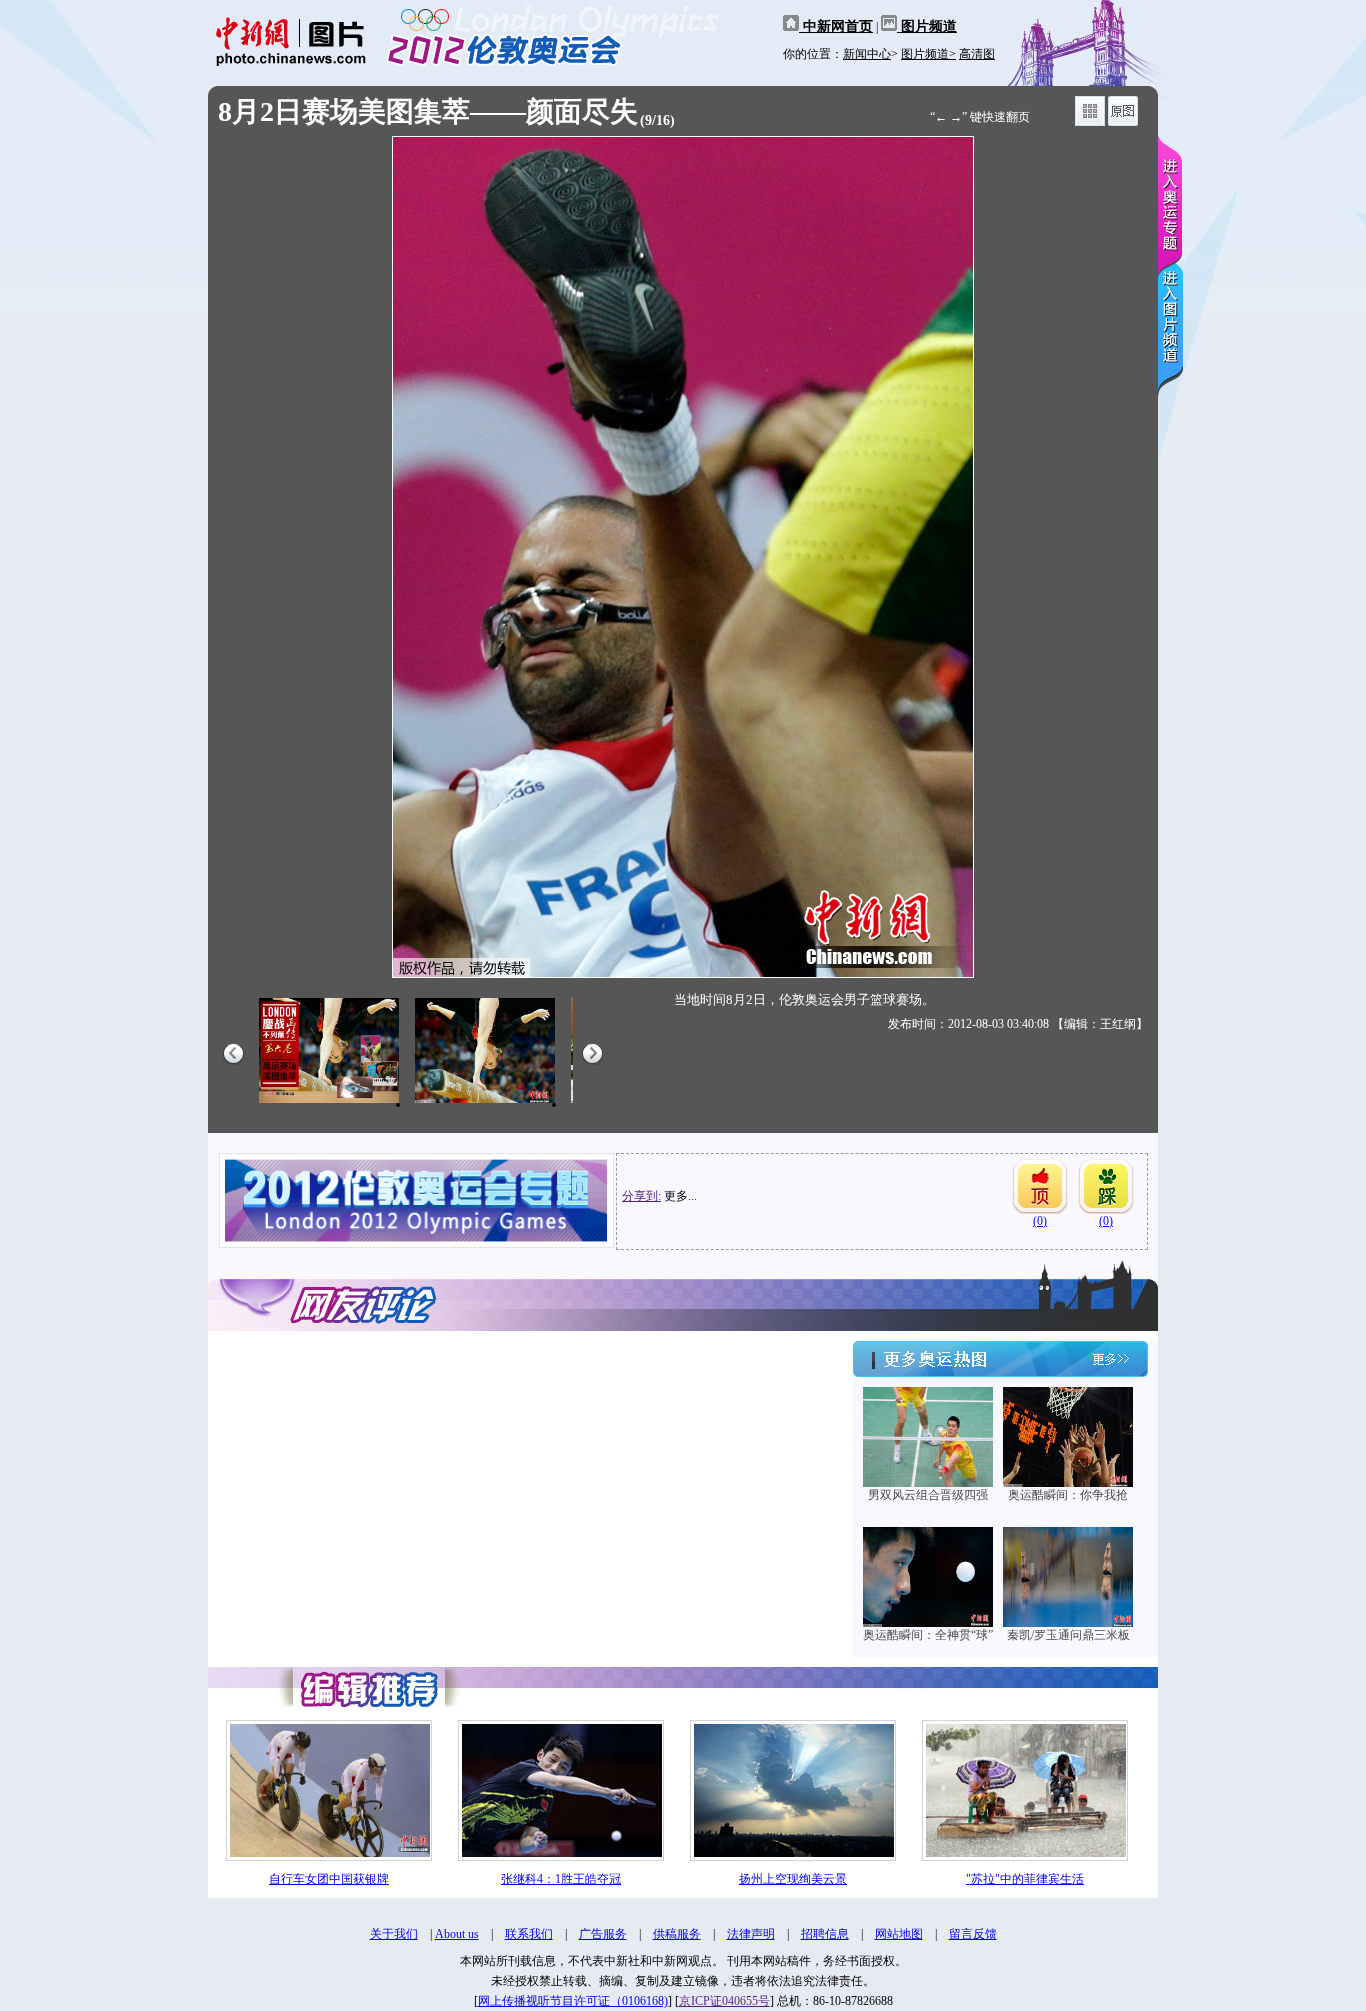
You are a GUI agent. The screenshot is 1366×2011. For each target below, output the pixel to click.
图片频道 (927, 26)
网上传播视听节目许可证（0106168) (573, 2001)
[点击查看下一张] (920, 557)
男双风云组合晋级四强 (928, 1495)
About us (457, 1934)
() (1040, 1221)
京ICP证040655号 (724, 2001)
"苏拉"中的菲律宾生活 (1025, 1879)
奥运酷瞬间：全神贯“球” (928, 1635)
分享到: (641, 1196)
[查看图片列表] (1090, 122)
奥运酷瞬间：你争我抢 (1068, 1495)
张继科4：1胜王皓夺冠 (561, 1879)
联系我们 (529, 1934)
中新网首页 (836, 26)
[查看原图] (1123, 122)
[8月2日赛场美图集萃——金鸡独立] (485, 1104)
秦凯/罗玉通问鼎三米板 (1068, 1635)
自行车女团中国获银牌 (329, 1879)
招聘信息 (825, 1934)
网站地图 (899, 1934)
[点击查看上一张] (445, 557)
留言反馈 (973, 1934)
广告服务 (603, 1934)
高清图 (977, 54)
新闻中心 (867, 54)
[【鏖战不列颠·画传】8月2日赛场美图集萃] (329, 1104)
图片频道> (928, 54)
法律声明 (751, 1934)
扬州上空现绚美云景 (793, 1879)
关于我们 (394, 1934)
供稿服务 (677, 1934)
